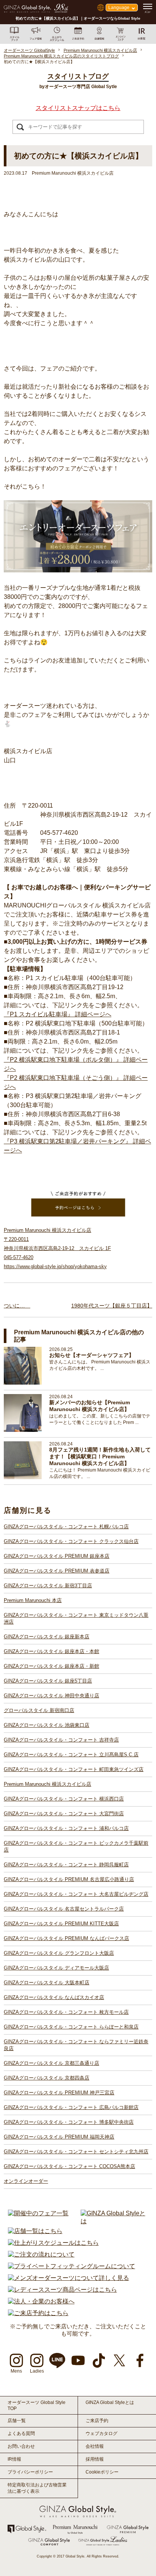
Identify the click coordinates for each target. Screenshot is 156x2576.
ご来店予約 (97, 2421)
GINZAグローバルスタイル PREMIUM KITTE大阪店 (61, 1924)
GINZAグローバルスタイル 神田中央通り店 (51, 1696)
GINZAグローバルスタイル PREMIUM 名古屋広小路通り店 (69, 1879)
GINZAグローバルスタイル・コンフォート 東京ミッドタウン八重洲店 (76, 1618)
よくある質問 (21, 2433)
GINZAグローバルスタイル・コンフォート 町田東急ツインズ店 (74, 1769)
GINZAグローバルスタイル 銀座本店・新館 (51, 1666)
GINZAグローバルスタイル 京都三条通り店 (51, 2063)
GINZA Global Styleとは (110, 2402)
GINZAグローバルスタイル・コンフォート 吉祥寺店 (61, 1740)
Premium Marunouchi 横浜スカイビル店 (48, 1784)
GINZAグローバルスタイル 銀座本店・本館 (51, 1651)
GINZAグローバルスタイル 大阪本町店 (47, 1983)
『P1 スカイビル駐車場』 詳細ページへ (58, 1014)
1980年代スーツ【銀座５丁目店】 (112, 1306)
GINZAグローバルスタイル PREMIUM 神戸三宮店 (59, 2093)
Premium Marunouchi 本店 (33, 1600)
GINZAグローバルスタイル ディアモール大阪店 (56, 1968)
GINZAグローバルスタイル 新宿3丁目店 (48, 1586)
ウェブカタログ (101, 2433)
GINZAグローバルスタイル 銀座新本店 (47, 1637)
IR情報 (14, 2459)
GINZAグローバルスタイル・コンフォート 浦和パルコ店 (66, 1828)
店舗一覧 (17, 2421)
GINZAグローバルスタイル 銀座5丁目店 (48, 1681)
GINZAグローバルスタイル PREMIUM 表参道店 (57, 1571)
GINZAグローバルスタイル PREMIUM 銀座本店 (57, 1556)
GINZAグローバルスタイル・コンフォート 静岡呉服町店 (66, 1865)
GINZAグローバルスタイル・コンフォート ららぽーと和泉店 (71, 2027)
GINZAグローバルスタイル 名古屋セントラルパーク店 (64, 1909)
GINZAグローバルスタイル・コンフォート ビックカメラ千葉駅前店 (76, 1846)
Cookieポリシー (102, 2472)
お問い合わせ (21, 2446)
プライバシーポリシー (30, 2472)
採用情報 (95, 2459)
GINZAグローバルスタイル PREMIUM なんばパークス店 (66, 1938)
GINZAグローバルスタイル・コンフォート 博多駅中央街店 (69, 2122)
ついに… (17, 1306)
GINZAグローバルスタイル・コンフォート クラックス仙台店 (71, 1541)
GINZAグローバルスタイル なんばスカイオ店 (54, 1997)
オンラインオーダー (26, 2181)
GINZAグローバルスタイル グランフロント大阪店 (59, 1953)
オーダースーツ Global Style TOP (37, 2405)
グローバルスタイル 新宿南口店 (39, 1710)
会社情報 (95, 2446)
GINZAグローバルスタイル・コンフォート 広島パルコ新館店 (71, 2107)
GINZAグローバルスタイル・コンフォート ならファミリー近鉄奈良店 (76, 2045)
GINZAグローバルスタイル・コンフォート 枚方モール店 (66, 2012)
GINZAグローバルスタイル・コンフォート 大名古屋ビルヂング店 (76, 1894)
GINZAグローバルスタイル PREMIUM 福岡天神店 (59, 2137)
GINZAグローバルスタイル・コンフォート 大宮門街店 (64, 1814)
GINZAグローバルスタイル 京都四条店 (47, 2078)
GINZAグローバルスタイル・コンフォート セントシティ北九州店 (76, 2152)
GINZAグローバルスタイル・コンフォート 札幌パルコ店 (66, 1527)
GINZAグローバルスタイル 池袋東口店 (47, 1725)
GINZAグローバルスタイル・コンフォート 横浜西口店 (64, 1799)
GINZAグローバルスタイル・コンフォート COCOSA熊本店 (69, 2166)
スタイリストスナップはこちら (78, 108)
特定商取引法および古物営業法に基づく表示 (37, 2488)
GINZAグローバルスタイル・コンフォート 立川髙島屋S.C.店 (71, 1755)
